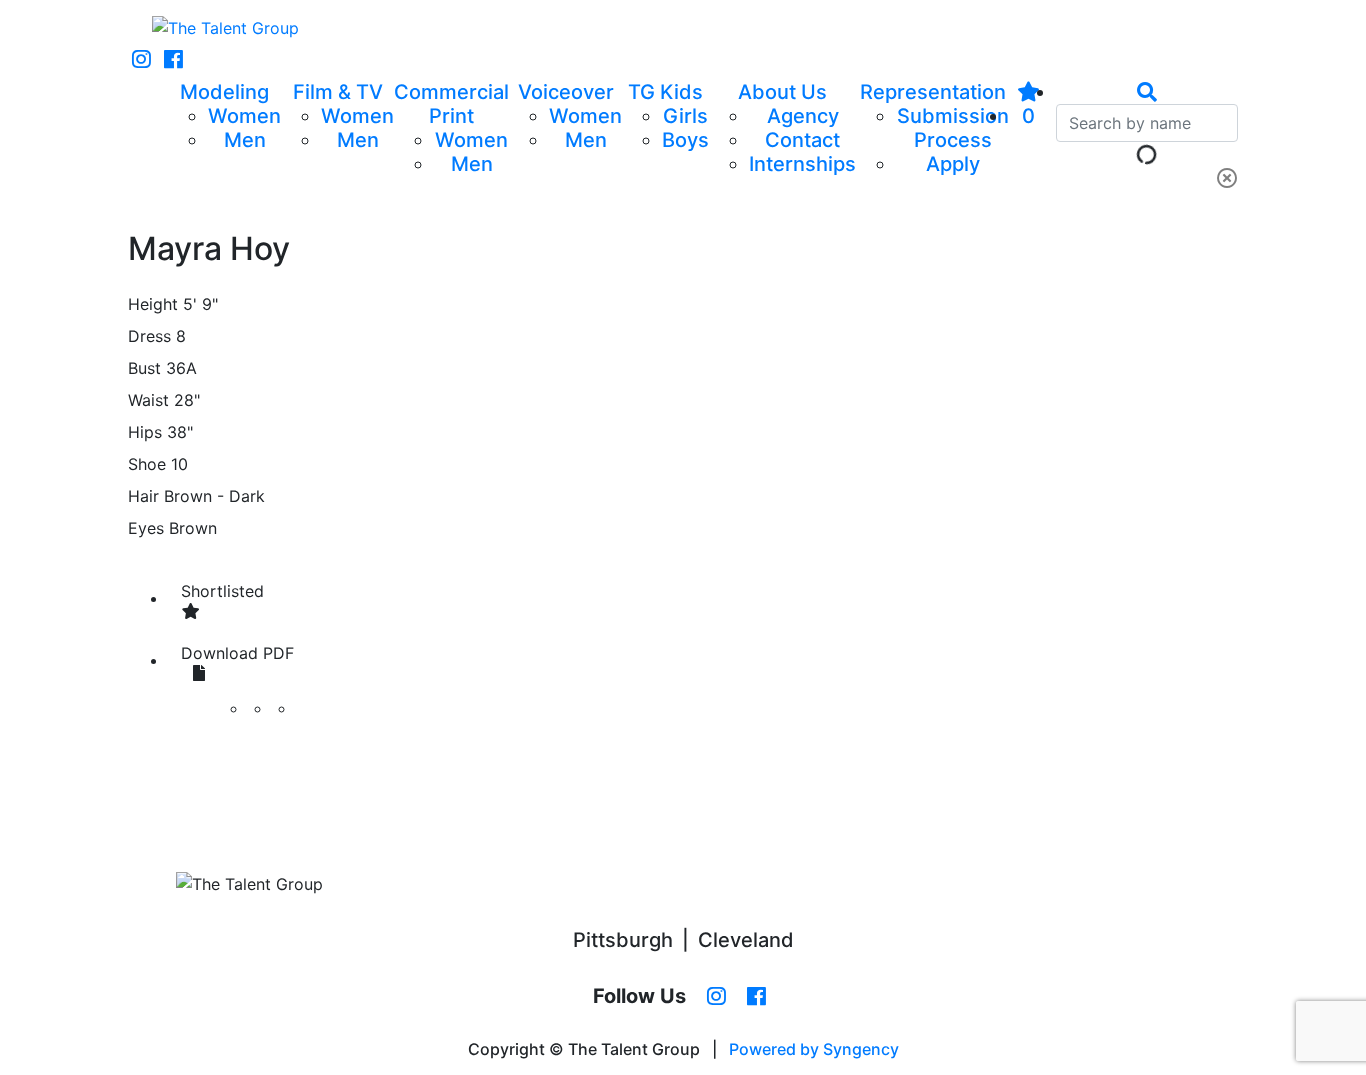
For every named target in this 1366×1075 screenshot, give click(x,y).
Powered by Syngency (814, 1049)
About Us (782, 92)
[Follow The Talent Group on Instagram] (141, 60)
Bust (144, 368)
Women (244, 116)
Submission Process (953, 128)
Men (245, 140)
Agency (803, 116)
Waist (148, 400)
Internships (802, 164)
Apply (953, 164)
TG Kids (665, 92)
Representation (933, 92)
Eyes (146, 528)
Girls (685, 116)
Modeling (224, 92)
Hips (145, 432)
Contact (802, 140)
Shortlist (222, 591)
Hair (143, 496)
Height (153, 304)
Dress (149, 336)
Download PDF (237, 653)
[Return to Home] (225, 28)
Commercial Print (451, 104)
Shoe (147, 464)
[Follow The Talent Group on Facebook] (173, 60)
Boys (685, 140)
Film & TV (338, 92)
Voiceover (566, 92)
